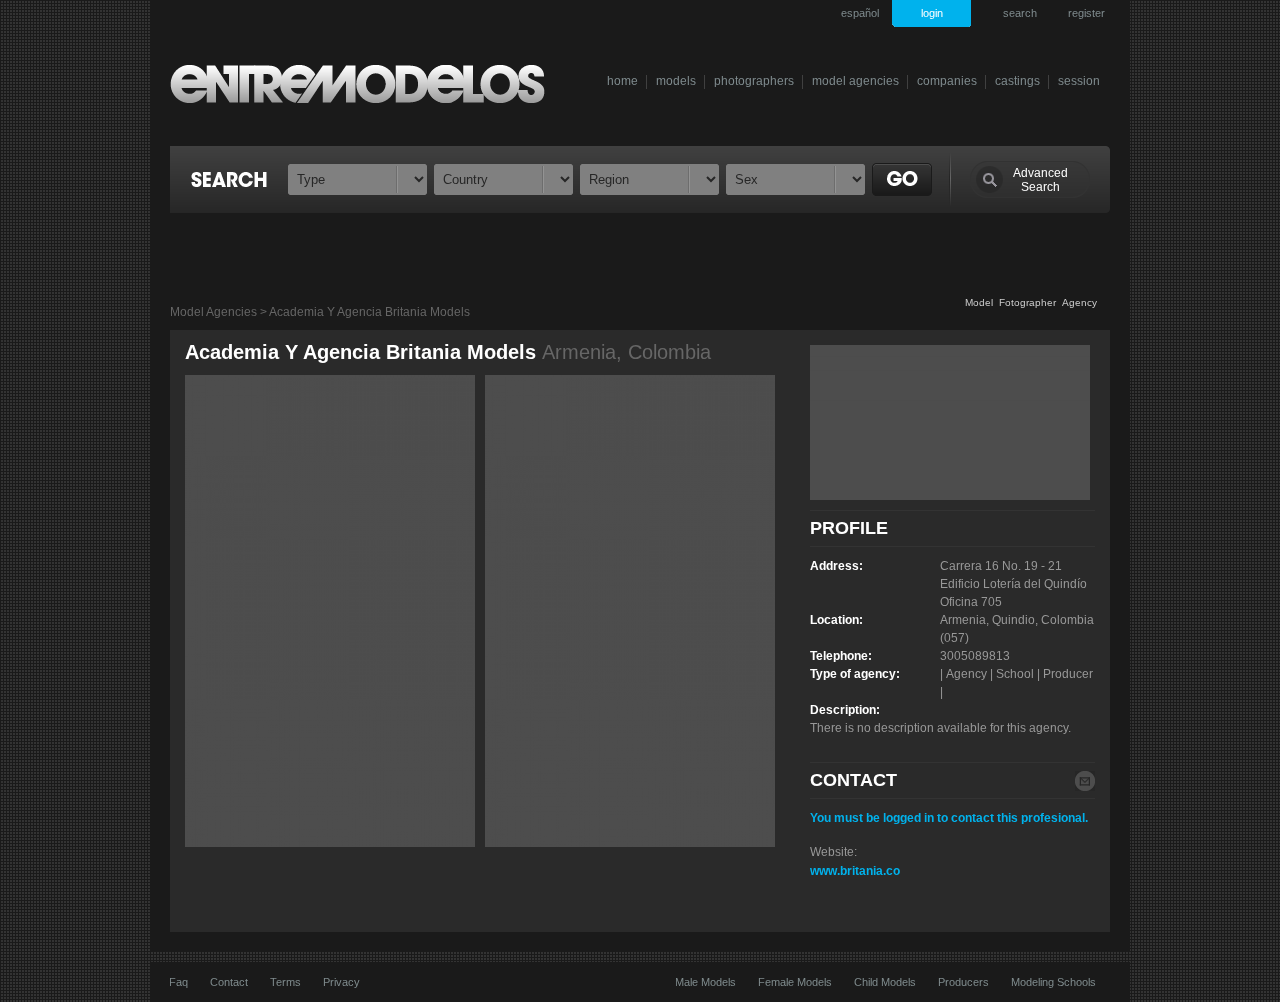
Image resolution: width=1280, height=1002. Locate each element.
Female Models (795, 982)
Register (1086, 13)
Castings (1017, 81)
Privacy (341, 982)
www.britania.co (855, 871)
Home (622, 81)
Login (932, 13)
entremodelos (368, 83)
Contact (229, 982)
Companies (947, 81)
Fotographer (1027, 302)
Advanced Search (1040, 180)
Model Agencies (855, 81)
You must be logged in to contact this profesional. (949, 818)
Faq (178, 982)
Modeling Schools (1053, 982)
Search (1020, 13)
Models (676, 81)
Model (979, 302)
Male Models (705, 982)
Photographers (754, 81)
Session (1079, 81)
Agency (1079, 302)
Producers (963, 982)
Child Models (885, 982)
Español (860, 13)
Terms (285, 982)
